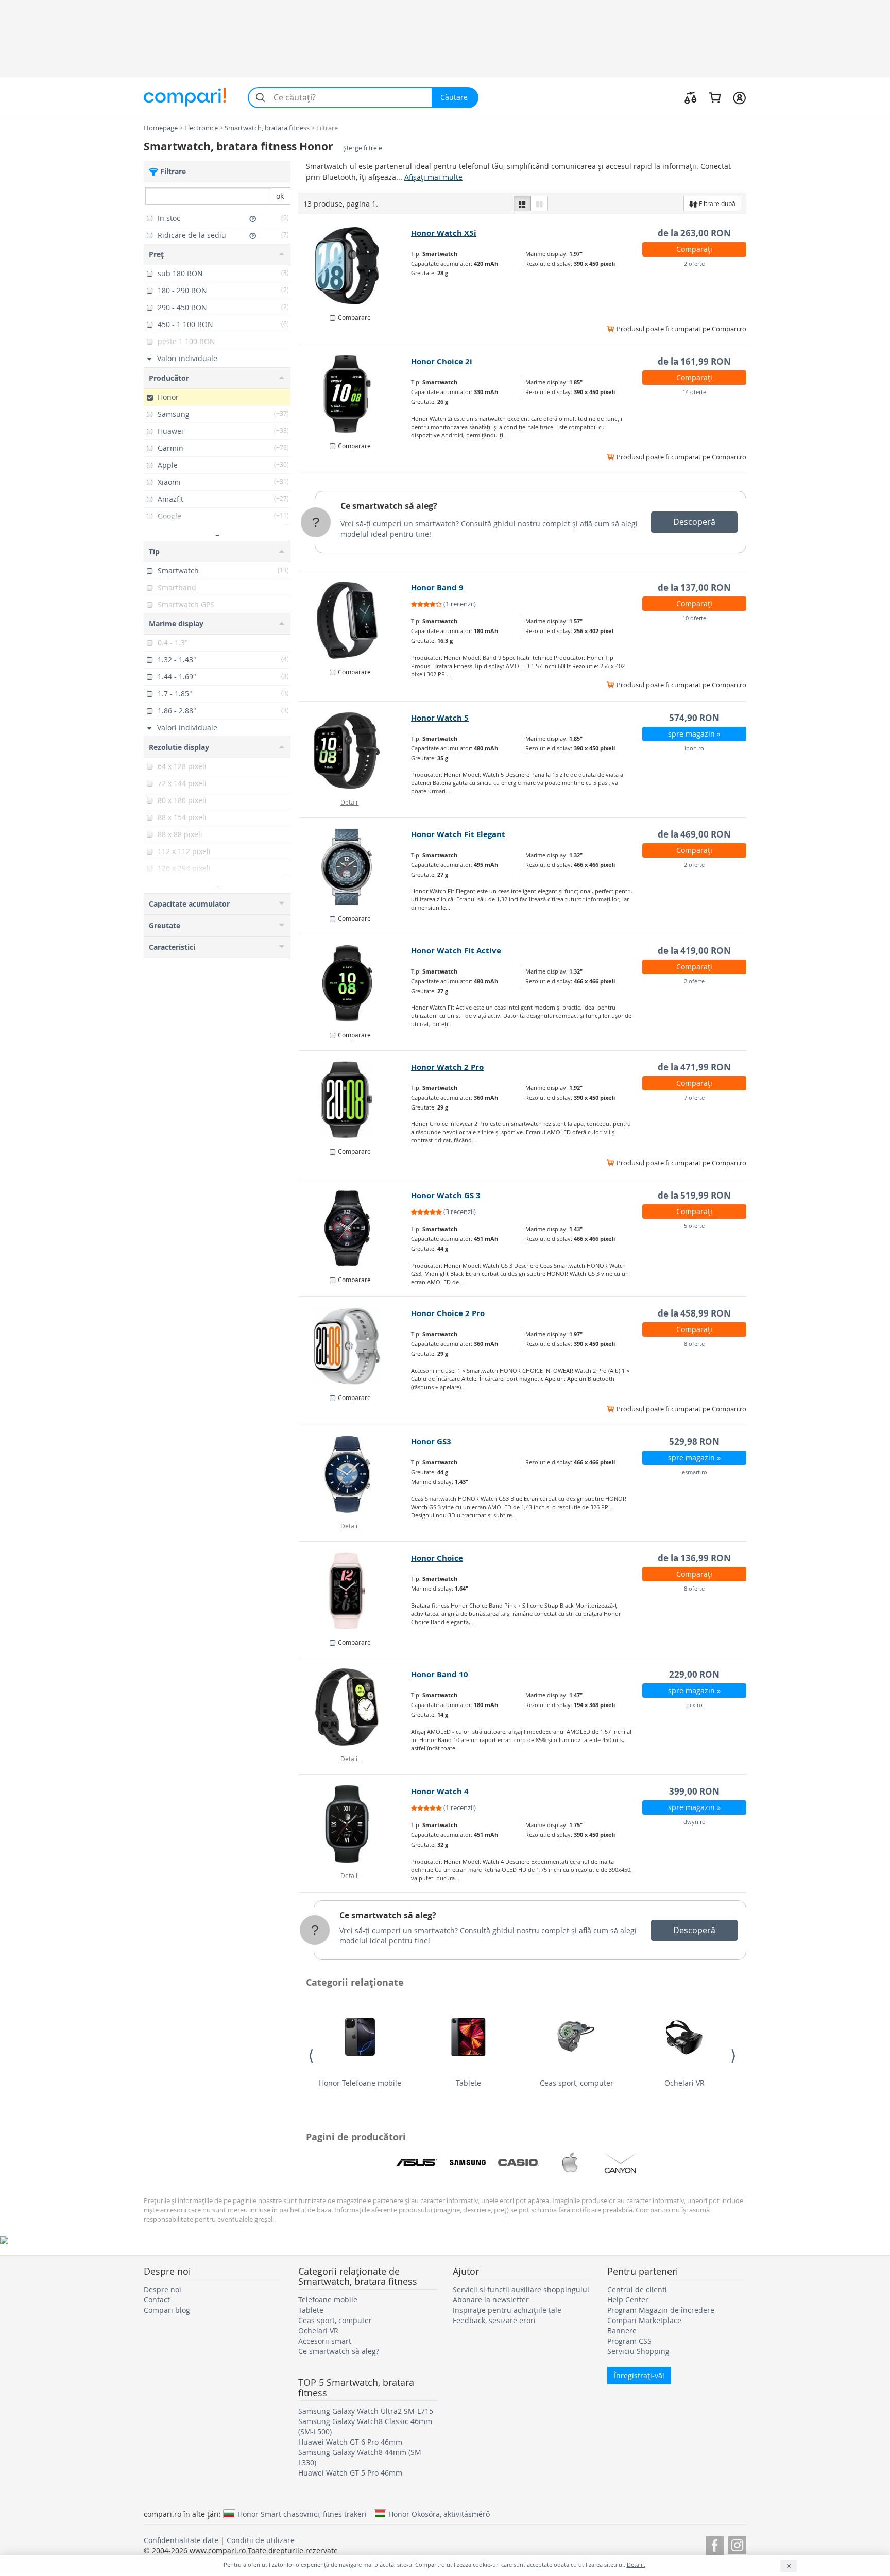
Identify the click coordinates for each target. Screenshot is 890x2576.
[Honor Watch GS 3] (355, 1228)
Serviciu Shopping (638, 2351)
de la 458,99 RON (694, 1313)
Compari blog (167, 2310)
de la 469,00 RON (694, 834)
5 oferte (694, 1226)
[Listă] (522, 203)
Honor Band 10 (440, 1674)
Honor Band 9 (437, 587)
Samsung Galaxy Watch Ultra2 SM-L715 (366, 2411)
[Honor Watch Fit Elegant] (355, 867)
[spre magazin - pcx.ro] (355, 1707)
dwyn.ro (695, 1822)
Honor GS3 (431, 1441)
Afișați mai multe (433, 177)
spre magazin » (694, 734)
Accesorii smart (325, 2341)
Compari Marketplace (644, 2320)
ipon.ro (694, 748)
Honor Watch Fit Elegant (458, 834)
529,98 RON (694, 1441)
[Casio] (519, 2163)
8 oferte (694, 1344)
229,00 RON (694, 1674)
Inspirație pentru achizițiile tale (507, 2310)
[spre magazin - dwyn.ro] (355, 1824)
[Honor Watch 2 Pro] (355, 1100)
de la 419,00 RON (694, 951)
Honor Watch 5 (440, 718)
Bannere (622, 2331)
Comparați (694, 249)
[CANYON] (621, 2163)
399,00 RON (694, 1791)
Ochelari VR (684, 2083)
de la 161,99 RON (694, 361)
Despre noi (162, 2289)
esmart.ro (695, 1472)
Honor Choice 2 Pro (448, 1313)
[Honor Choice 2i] (355, 394)
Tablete (468, 2083)
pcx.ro (694, 1705)
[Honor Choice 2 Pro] (355, 1346)
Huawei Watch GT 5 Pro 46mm (350, 2473)
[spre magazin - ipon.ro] (355, 750)
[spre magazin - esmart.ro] (355, 1474)
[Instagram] (737, 2544)
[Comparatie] (691, 97)
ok (280, 196)
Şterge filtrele (363, 148)
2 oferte (694, 263)
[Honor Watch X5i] (355, 266)
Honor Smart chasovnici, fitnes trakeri (302, 2514)
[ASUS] (417, 2163)
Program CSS (629, 2341)
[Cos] (715, 97)
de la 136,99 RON (694, 1558)
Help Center (628, 2300)
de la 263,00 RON (694, 233)
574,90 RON (694, 718)
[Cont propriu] (739, 97)
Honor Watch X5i (444, 233)
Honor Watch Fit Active (456, 951)
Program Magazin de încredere (661, 2310)
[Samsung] (468, 2163)
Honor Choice (437, 1558)
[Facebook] (715, 2544)
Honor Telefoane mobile (360, 2083)
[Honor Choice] (355, 1591)
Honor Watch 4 (440, 1791)
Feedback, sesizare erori (494, 2320)
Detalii (350, 802)
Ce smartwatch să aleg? (389, 506)
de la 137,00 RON (694, 587)
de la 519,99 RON (694, 1195)
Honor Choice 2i (442, 361)
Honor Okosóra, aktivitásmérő (439, 2514)
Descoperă (694, 522)
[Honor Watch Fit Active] (355, 983)
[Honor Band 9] (355, 620)
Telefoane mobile (328, 2300)
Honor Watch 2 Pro (447, 1067)
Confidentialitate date (181, 2540)
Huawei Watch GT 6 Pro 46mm (350, 2442)
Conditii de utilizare (261, 2540)
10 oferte (694, 618)
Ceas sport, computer (577, 2083)
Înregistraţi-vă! (639, 2375)
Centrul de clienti (637, 2289)
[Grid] (539, 203)
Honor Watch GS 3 (446, 1195)
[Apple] (570, 2163)
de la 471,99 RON (694, 1067)
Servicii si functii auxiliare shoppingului (521, 2289)
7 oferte (694, 1097)
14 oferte (694, 392)
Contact (157, 2300)
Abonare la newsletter (491, 2300)
